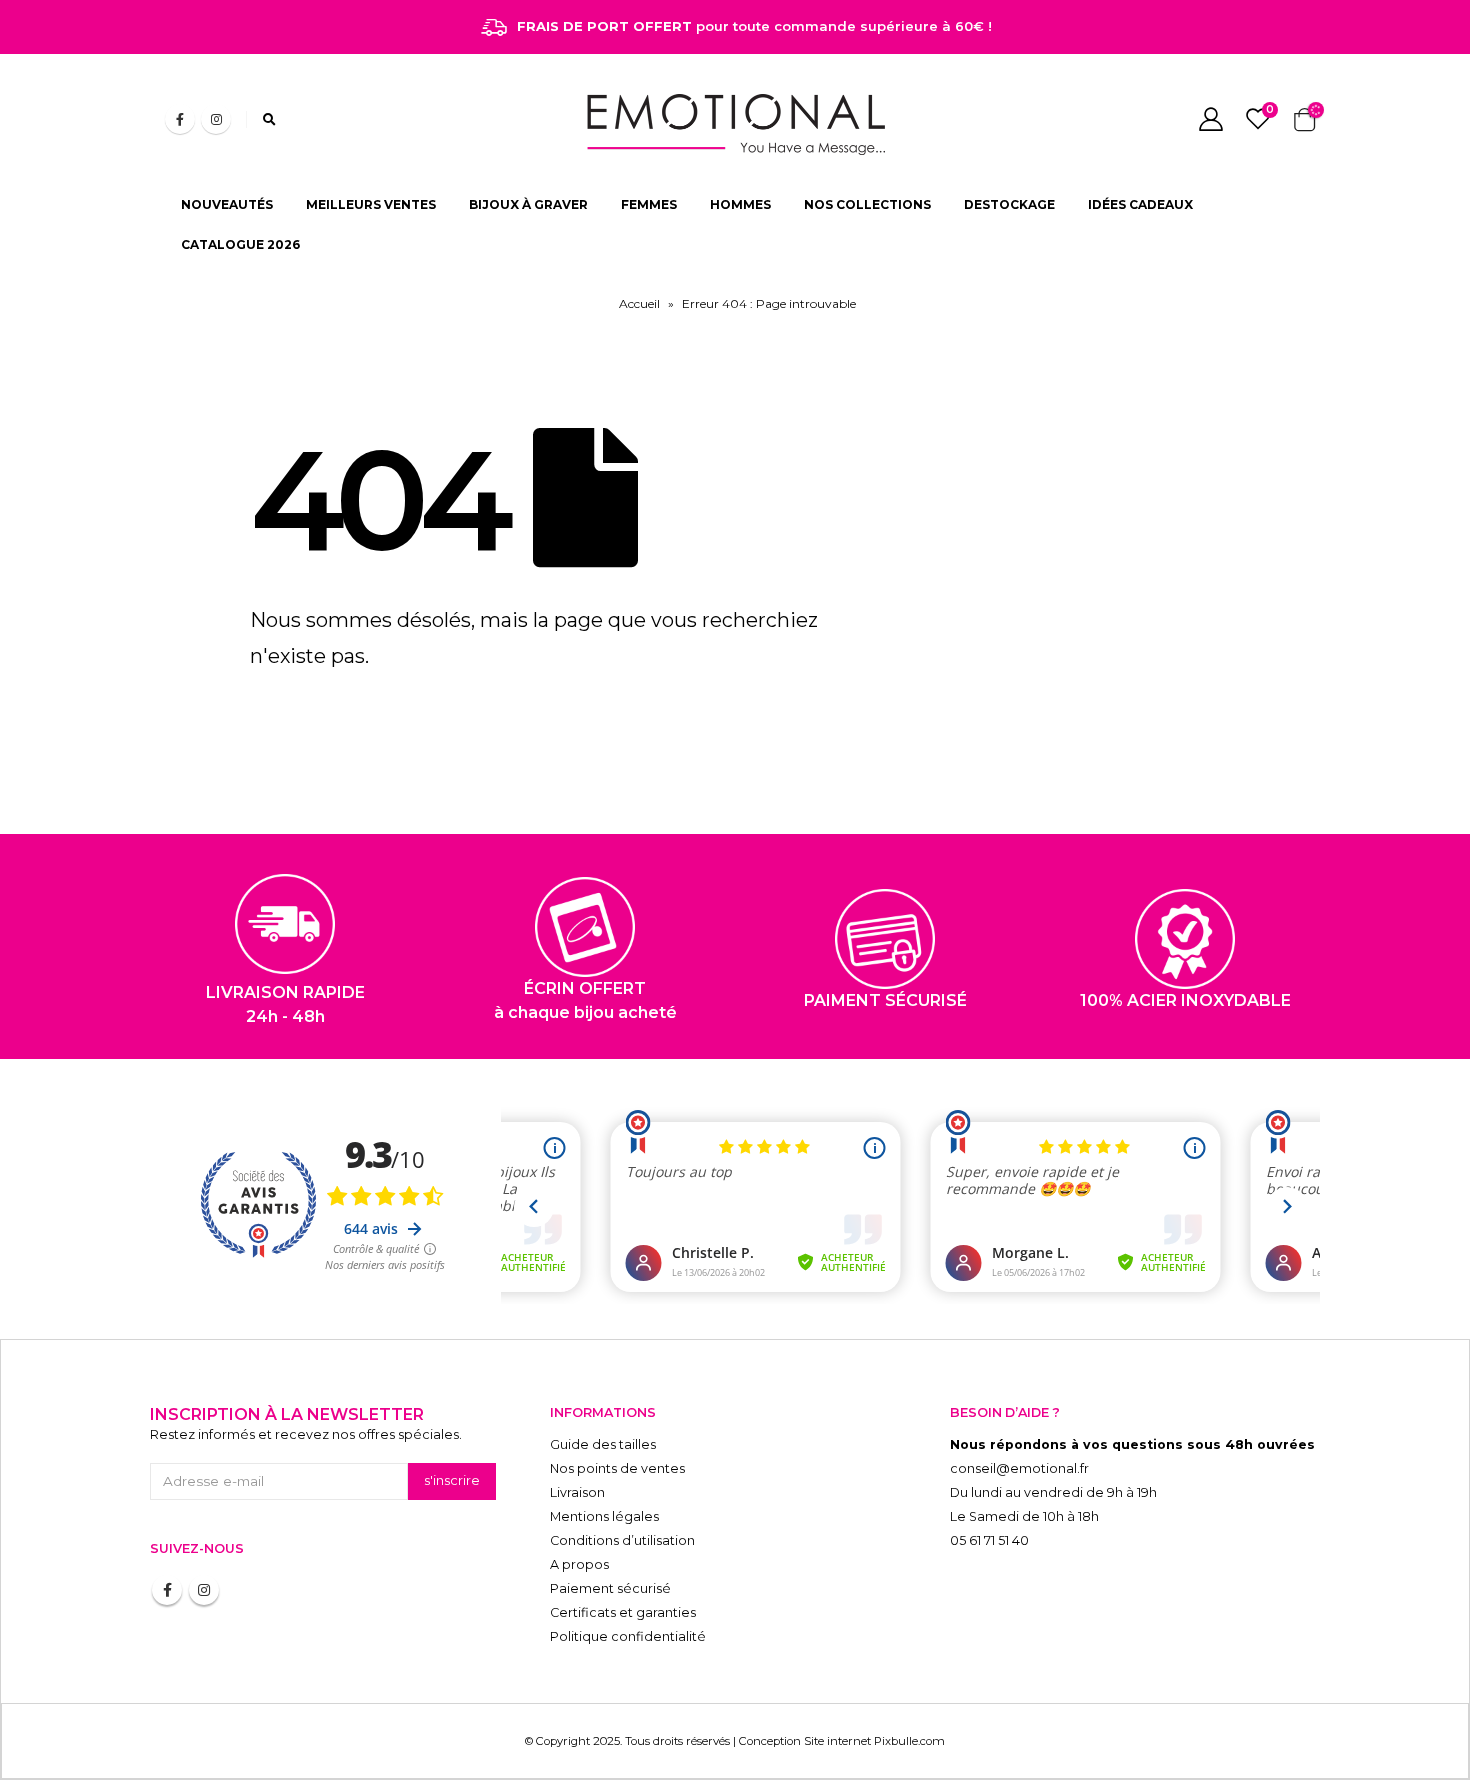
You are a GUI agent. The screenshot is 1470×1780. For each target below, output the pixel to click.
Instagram (204, 1590)
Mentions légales (604, 1516)
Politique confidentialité (628, 1636)
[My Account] (1210, 119)
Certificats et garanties (623, 1612)
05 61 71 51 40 (989, 1540)
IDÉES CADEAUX (1140, 204)
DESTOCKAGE (1009, 204)
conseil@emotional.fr (1019, 1468)
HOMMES (740, 204)
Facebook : (167, 1590)
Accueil (639, 303)
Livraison (577, 1492)
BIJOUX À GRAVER (528, 204)
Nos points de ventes (617, 1468)
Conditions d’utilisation (622, 1540)
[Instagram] (216, 119)
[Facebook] (180, 119)
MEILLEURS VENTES (371, 204)
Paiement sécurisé (610, 1588)
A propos (579, 1564)
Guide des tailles (603, 1444)
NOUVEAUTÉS (227, 204)
